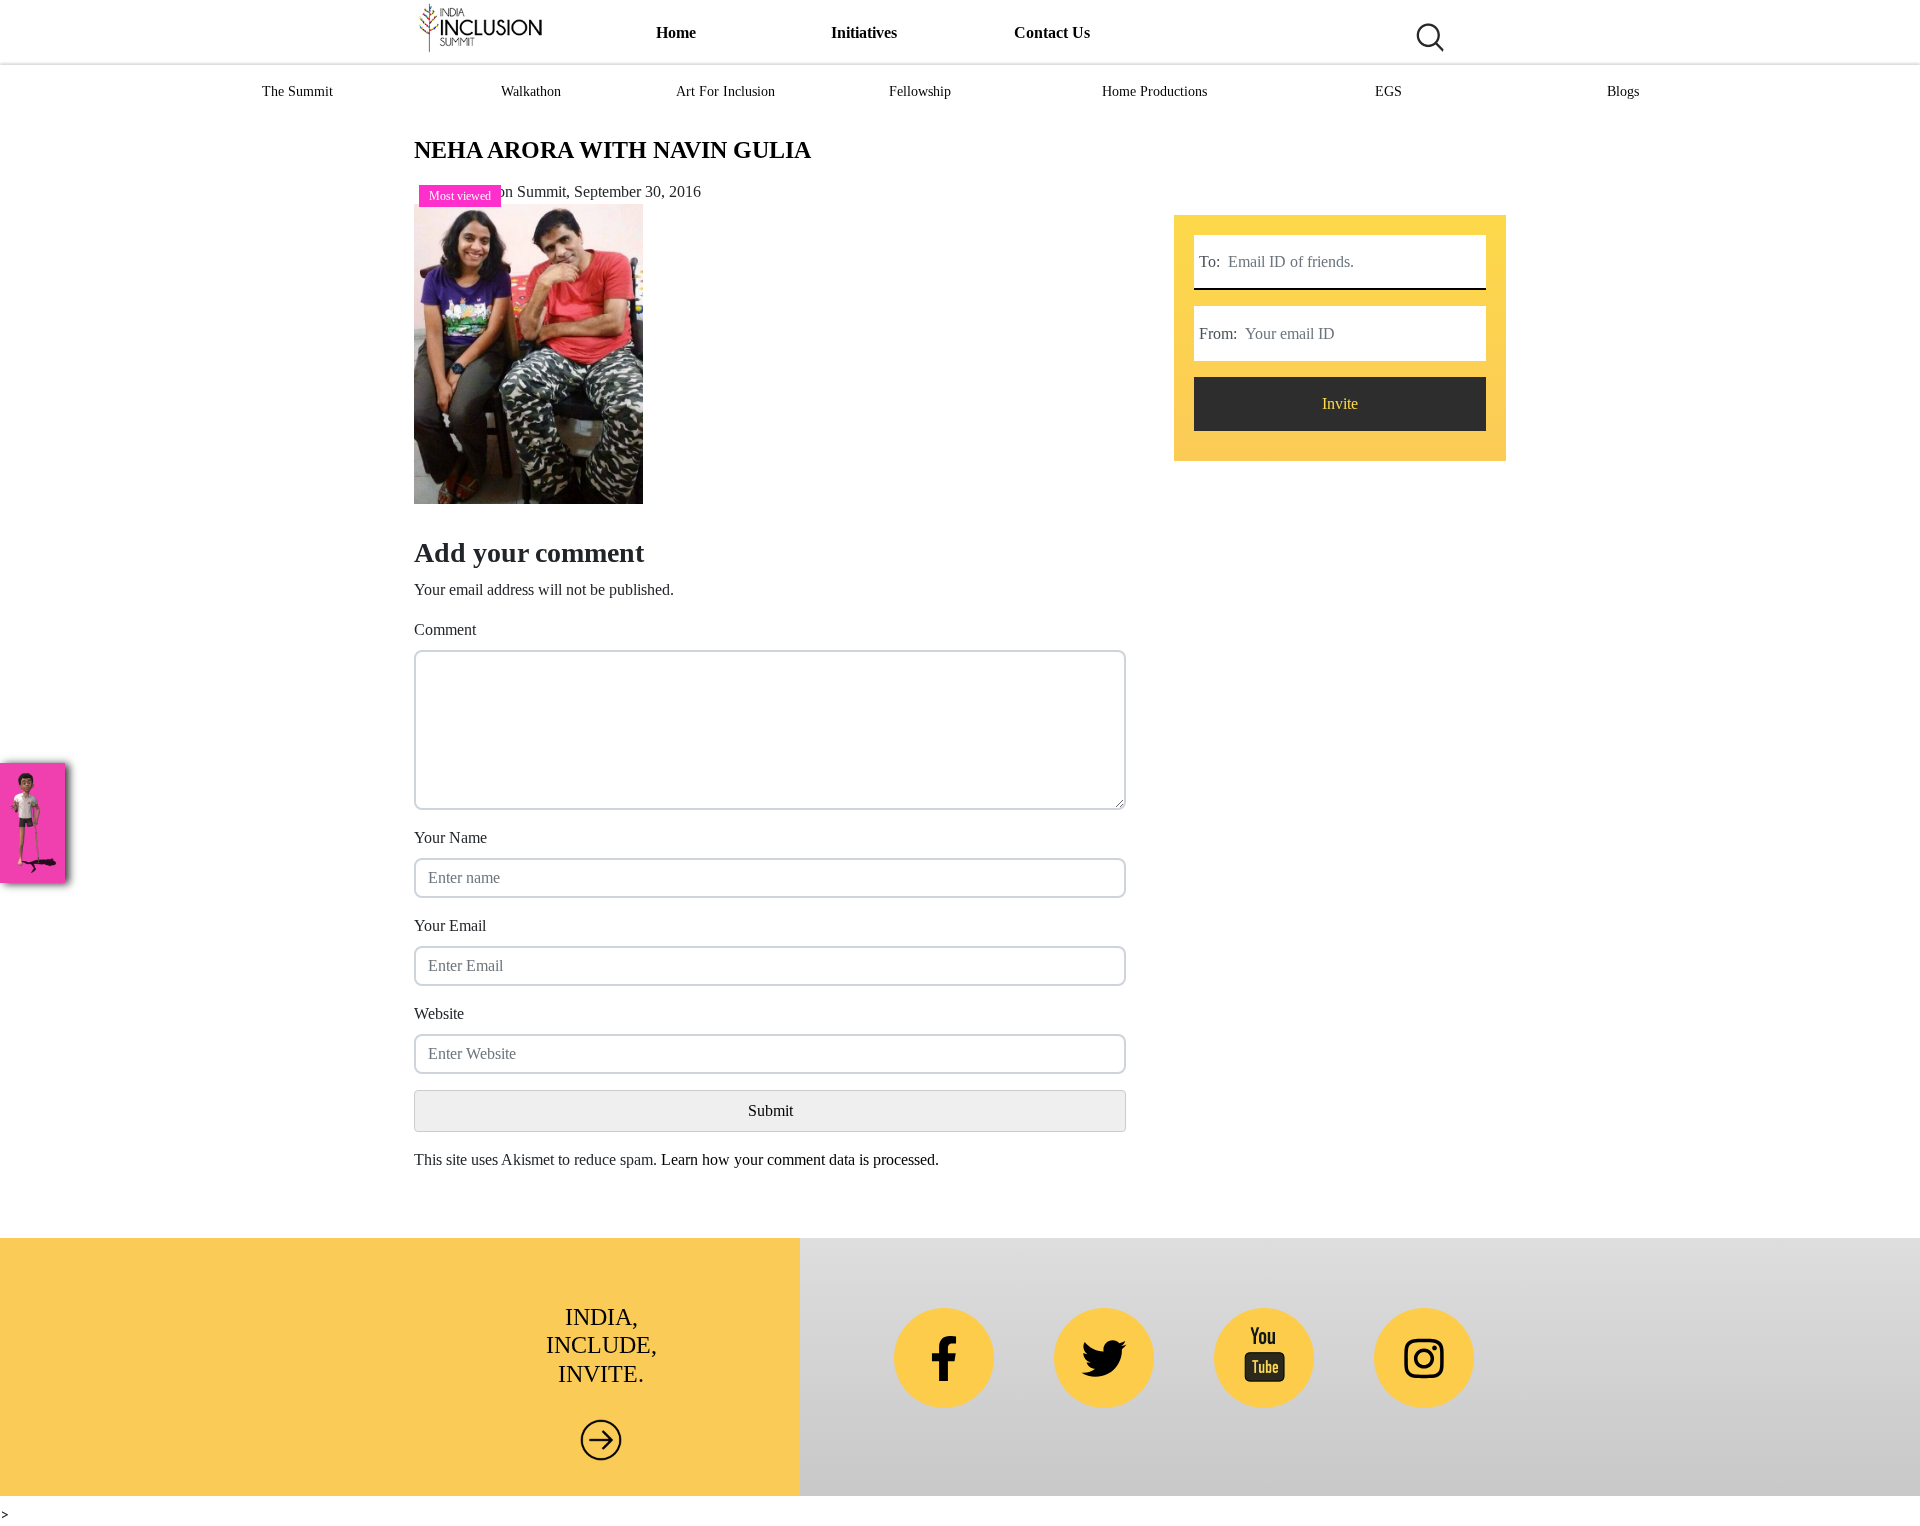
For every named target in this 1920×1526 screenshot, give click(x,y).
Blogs (1623, 91)
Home (676, 32)
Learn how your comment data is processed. (800, 1159)
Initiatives (864, 32)
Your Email (450, 925)
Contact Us (1052, 32)
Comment (445, 629)
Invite (1340, 403)
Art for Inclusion (725, 91)
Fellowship (920, 91)
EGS (1388, 91)
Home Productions (1154, 91)
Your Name (450, 837)
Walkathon (531, 91)
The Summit (297, 91)
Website (439, 1013)
